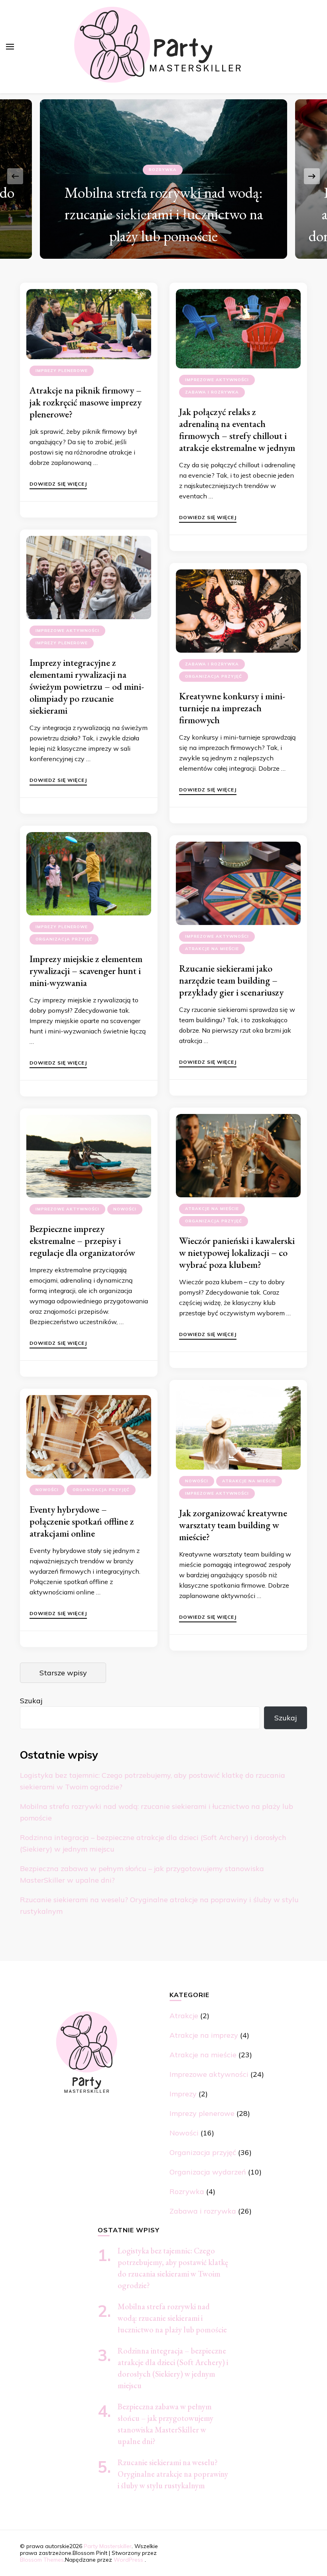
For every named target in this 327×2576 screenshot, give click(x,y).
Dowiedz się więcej (58, 484)
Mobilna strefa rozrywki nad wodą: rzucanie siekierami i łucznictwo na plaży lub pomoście (164, 214)
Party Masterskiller (108, 2546)
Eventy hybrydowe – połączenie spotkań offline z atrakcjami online (82, 1521)
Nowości (125, 1209)
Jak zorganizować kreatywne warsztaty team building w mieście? (233, 1525)
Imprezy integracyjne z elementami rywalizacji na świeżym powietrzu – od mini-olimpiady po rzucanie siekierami (87, 686)
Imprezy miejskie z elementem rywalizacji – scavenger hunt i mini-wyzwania (86, 971)
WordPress (128, 2560)
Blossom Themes (42, 2560)
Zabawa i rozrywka (212, 392)
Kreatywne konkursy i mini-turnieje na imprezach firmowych (232, 708)
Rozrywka (163, 170)
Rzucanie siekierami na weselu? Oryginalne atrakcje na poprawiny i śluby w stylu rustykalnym (173, 2474)
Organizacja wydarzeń (208, 2172)
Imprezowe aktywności (217, 380)
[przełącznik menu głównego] (10, 47)
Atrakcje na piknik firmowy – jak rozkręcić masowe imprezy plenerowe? (86, 402)
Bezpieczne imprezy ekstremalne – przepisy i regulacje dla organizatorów (82, 1241)
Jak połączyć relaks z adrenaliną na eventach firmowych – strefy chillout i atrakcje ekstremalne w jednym (237, 430)
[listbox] (163, 176)
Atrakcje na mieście (212, 949)
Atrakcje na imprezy (204, 2035)
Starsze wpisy (63, 1673)
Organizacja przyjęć (214, 676)
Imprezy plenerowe (62, 371)
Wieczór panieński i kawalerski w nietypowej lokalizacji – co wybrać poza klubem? (237, 1253)
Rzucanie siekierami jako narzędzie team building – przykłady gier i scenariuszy (231, 980)
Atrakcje (184, 2016)
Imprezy (183, 2094)
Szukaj (31, 1701)
